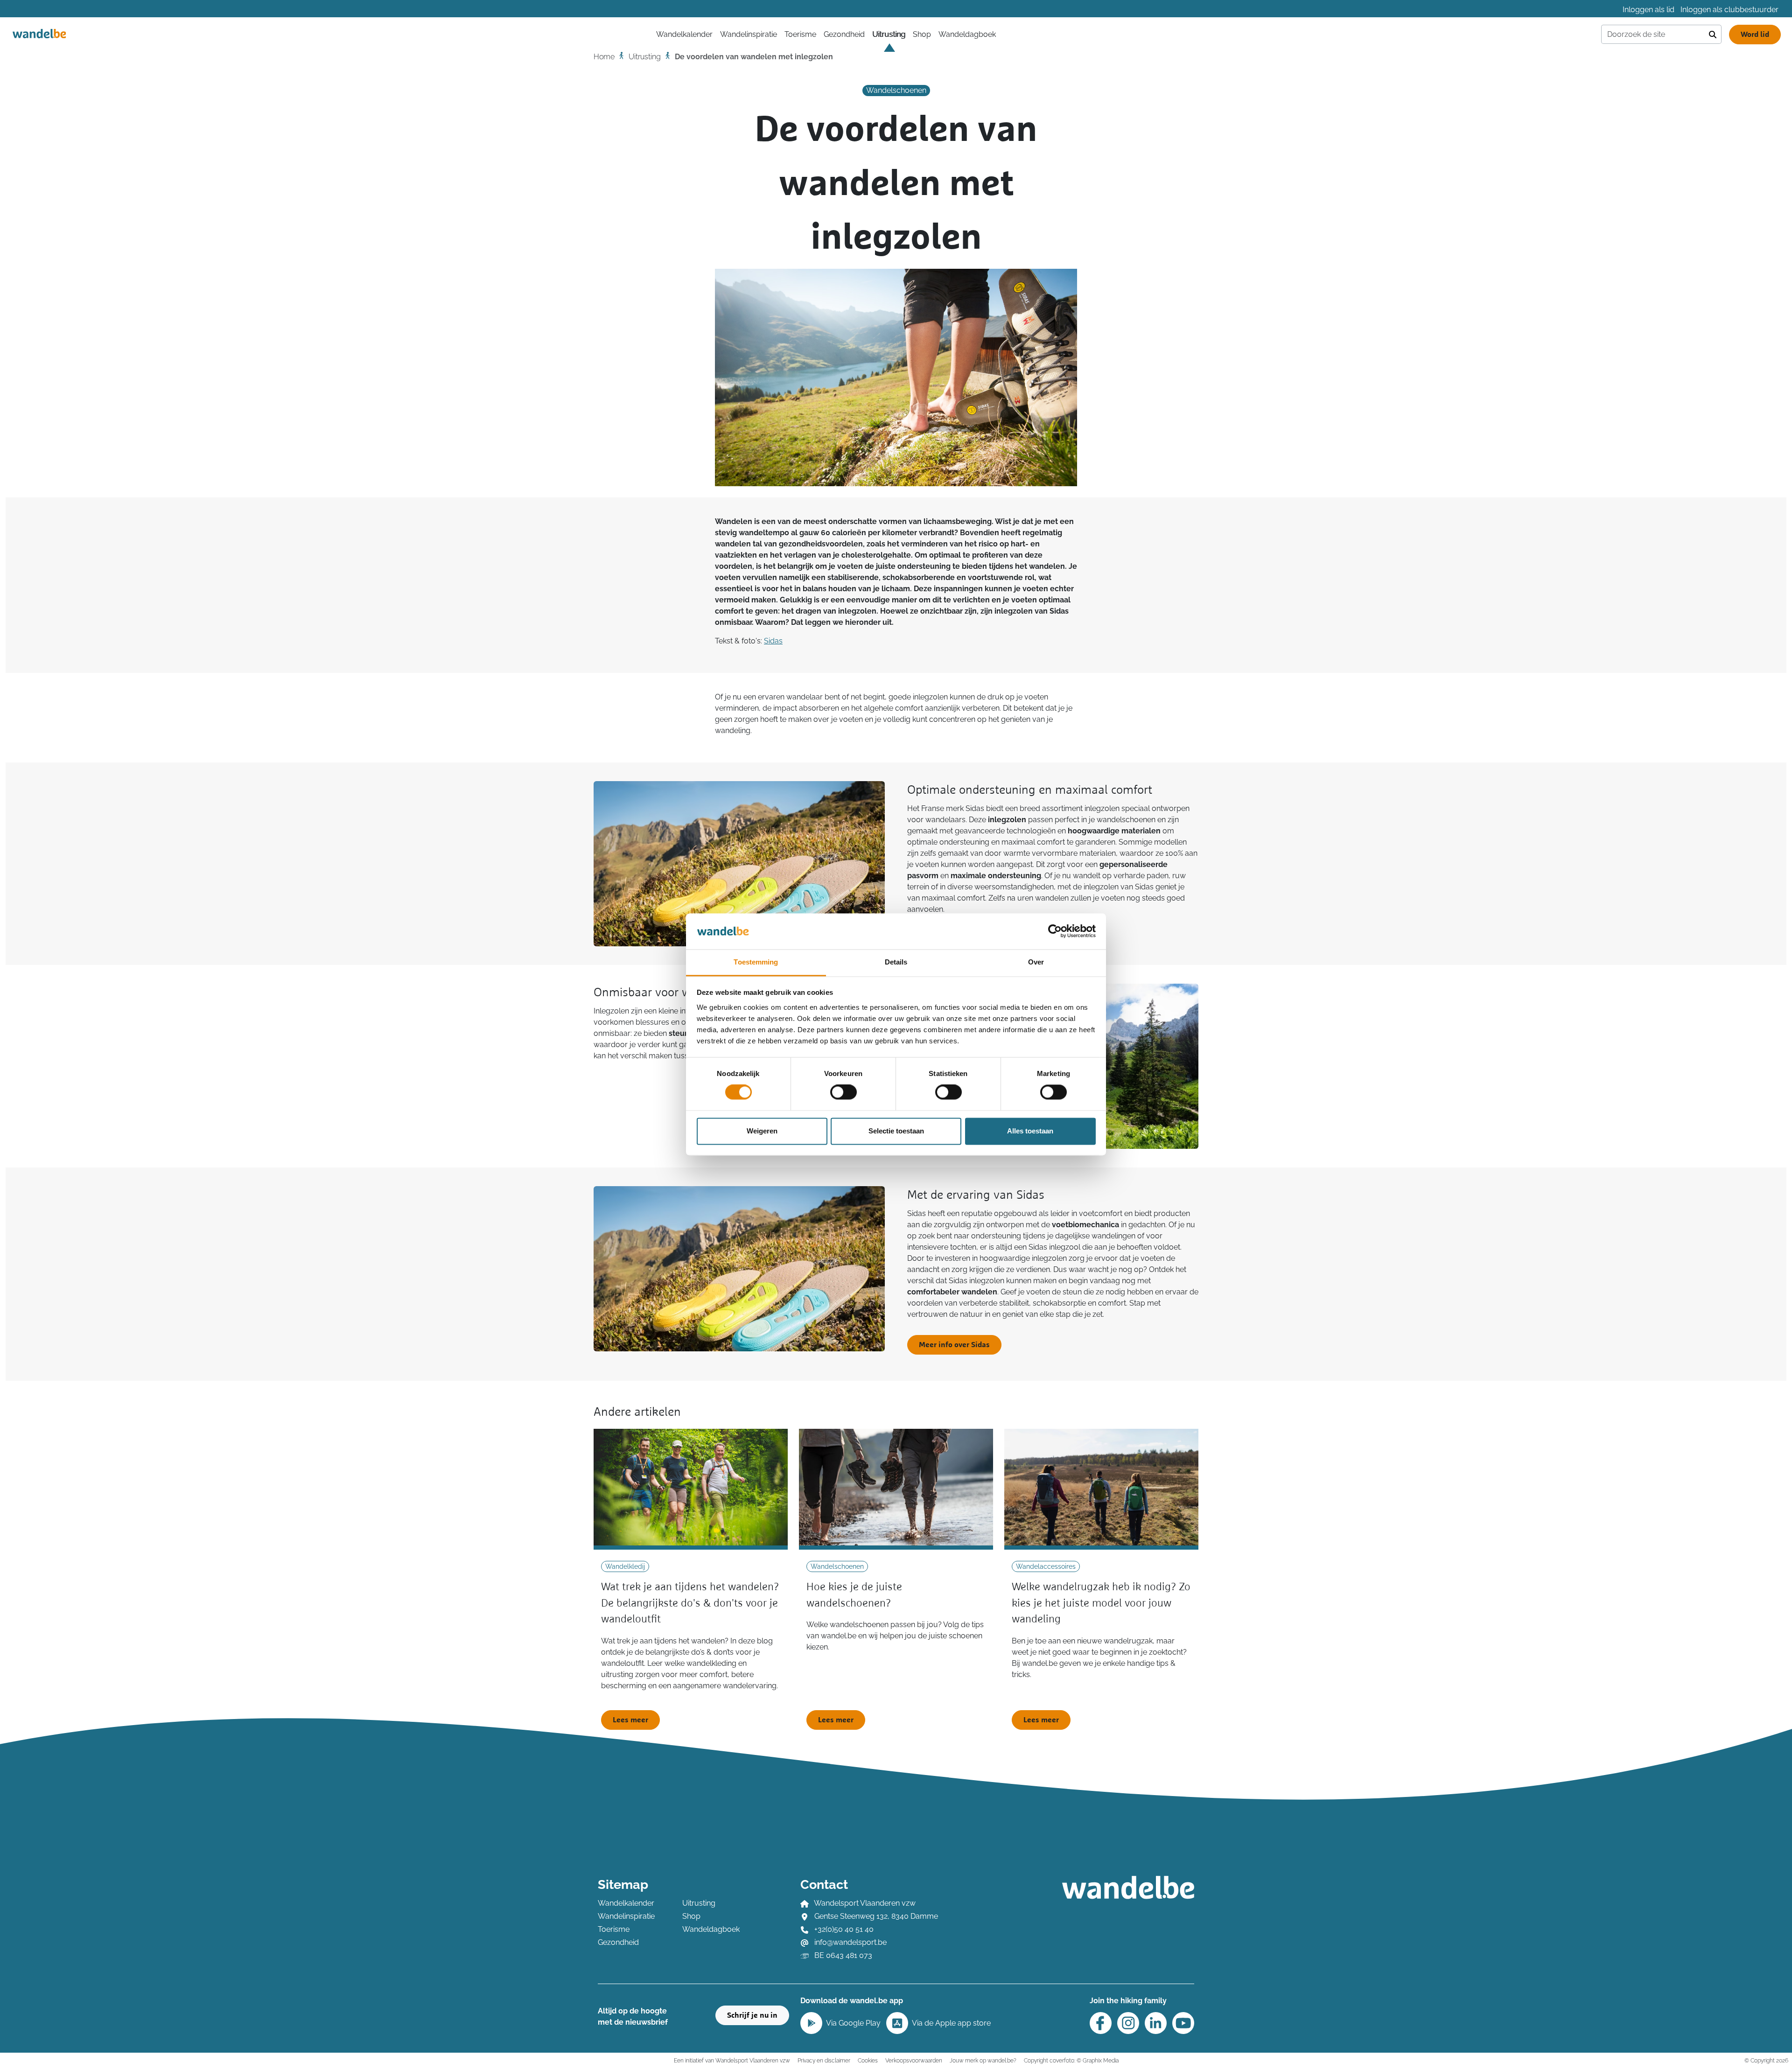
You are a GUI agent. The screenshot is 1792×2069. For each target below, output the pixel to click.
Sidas (773, 641)
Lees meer (630, 1720)
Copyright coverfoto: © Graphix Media (1071, 2060)
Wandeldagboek (967, 34)
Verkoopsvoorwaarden (914, 2060)
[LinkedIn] (1156, 2023)
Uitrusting (889, 34)
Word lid (1755, 35)
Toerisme (800, 34)
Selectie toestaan (896, 1131)
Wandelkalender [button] (684, 34)
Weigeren (762, 1131)
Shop (922, 34)
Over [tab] (1036, 962)
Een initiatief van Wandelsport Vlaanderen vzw (732, 2060)
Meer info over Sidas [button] (954, 1345)
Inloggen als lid (1648, 10)
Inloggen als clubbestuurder (1729, 10)
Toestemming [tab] (756, 962)
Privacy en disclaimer (824, 2060)
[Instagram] (1128, 2023)
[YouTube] (1183, 2023)
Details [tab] (896, 962)
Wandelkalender (626, 1903)
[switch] (843, 1092)
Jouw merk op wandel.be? (983, 2060)
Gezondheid (844, 34)
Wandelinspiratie (749, 34)
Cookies (868, 2060)
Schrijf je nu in (752, 2015)
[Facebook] (1101, 2023)
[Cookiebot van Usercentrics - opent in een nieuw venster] (1055, 931)
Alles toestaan (1030, 1131)
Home (604, 57)
